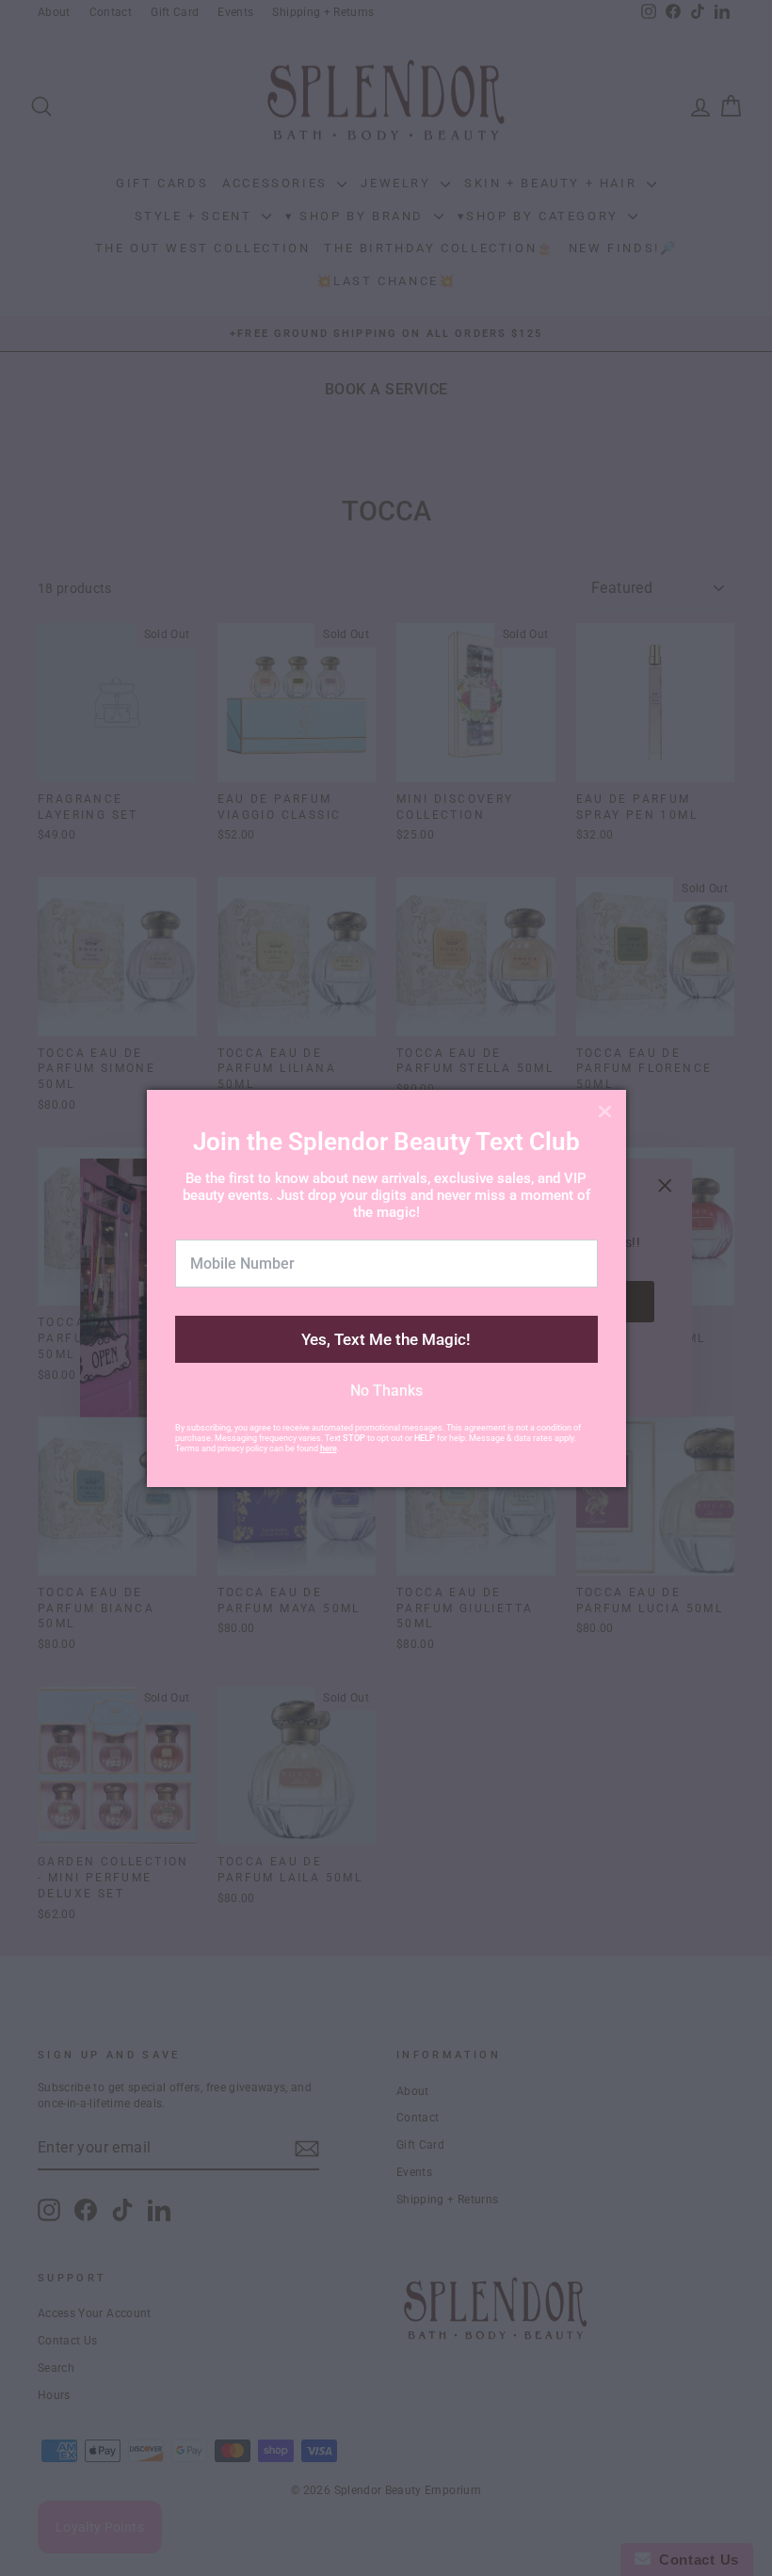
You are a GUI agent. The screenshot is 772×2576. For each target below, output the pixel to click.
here (329, 1448)
